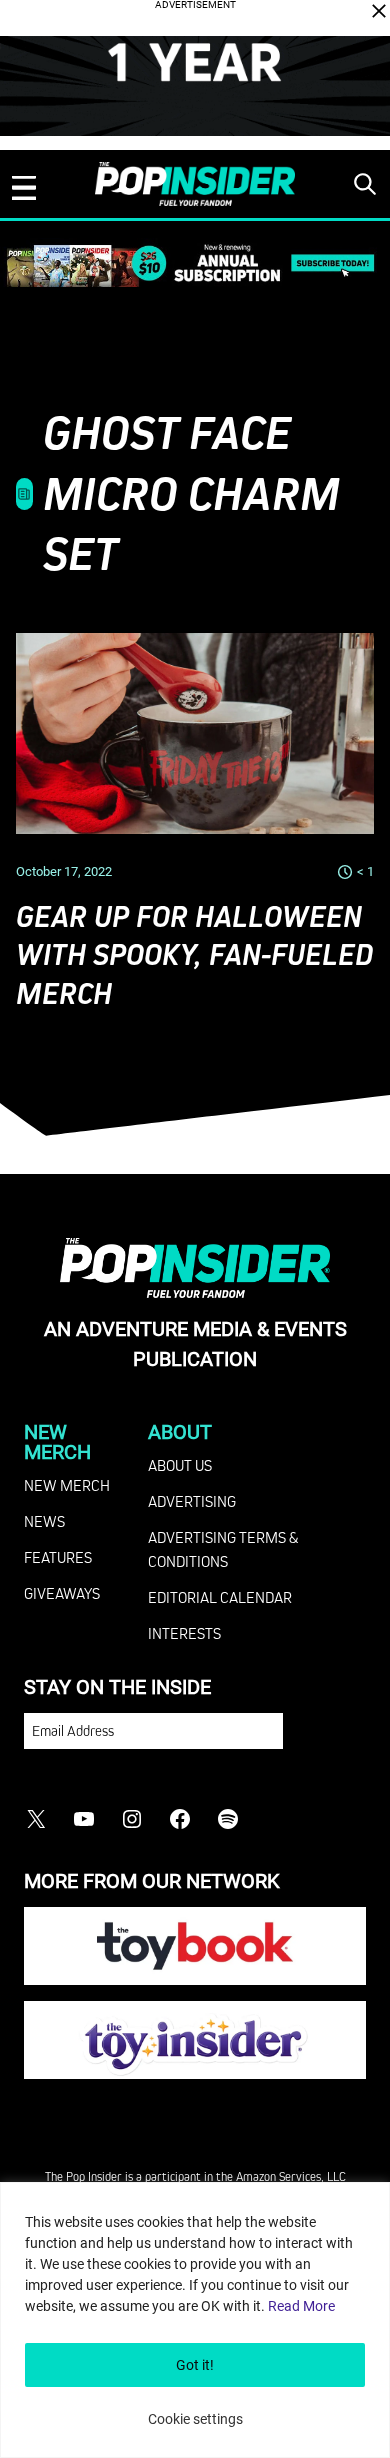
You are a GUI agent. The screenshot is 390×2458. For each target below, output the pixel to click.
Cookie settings (195, 2419)
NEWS (44, 1521)
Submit (324, 1740)
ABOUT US (180, 1465)
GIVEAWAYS (62, 1593)
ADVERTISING (192, 1501)
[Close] (379, 11)
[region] (195, 2320)
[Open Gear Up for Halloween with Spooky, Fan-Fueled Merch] (195, 734)
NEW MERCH (67, 1485)
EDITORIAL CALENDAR (220, 1597)
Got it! (195, 2365)
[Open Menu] (24, 188)
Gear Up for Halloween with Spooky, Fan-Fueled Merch (194, 955)
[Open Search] (365, 184)
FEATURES (58, 1557)
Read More (301, 2306)
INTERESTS (184, 1633)
